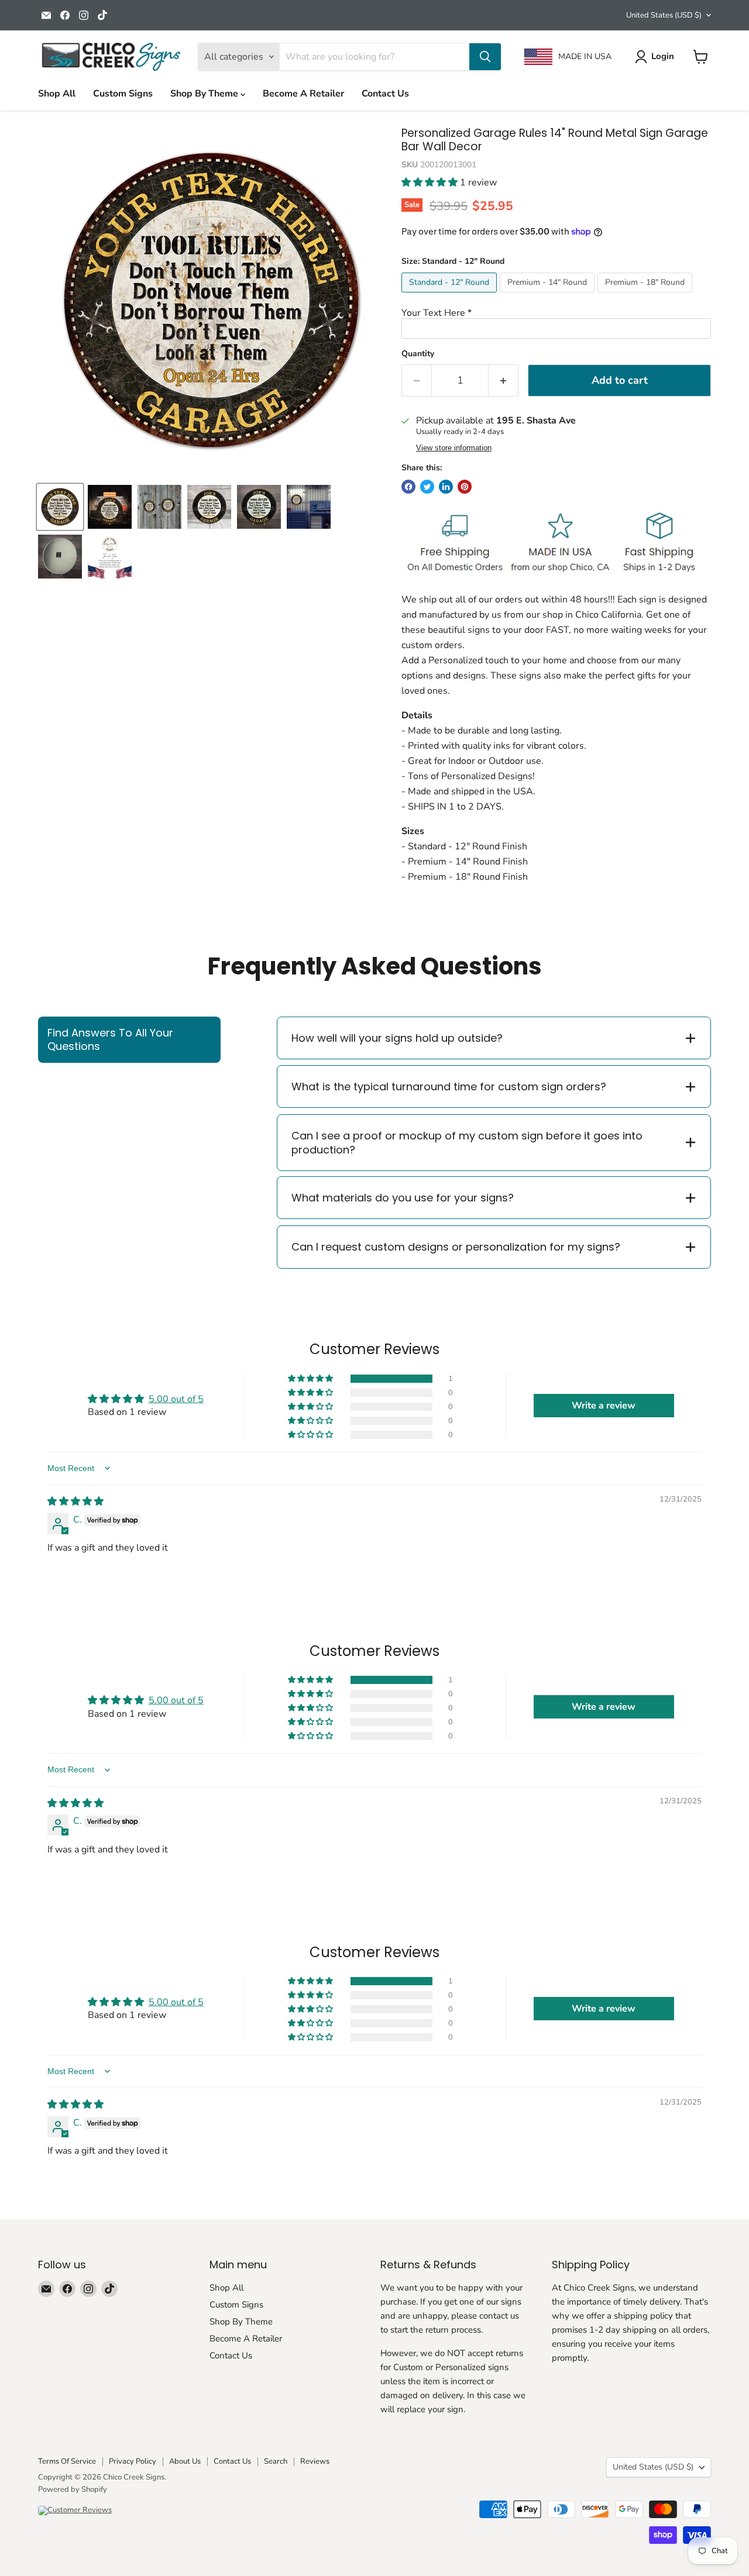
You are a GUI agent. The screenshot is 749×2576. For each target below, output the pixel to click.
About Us (185, 2461)
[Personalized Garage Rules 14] (110, 507)
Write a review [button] (604, 1406)
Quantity (418, 354)
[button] (431, 182)
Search (276, 2461)
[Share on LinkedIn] (446, 487)
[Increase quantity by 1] (504, 380)
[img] (75, 1501)
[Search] (485, 57)
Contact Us (385, 94)
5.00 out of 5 (176, 1399)
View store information (454, 448)
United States (664, 15)
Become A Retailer (303, 94)
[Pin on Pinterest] (465, 487)
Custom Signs (123, 94)
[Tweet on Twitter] (427, 487)
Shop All (57, 94)
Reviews (315, 2461)
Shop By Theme (205, 94)
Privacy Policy (133, 2461)
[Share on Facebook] (408, 487)
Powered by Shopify (73, 2489)
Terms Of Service (67, 2461)
